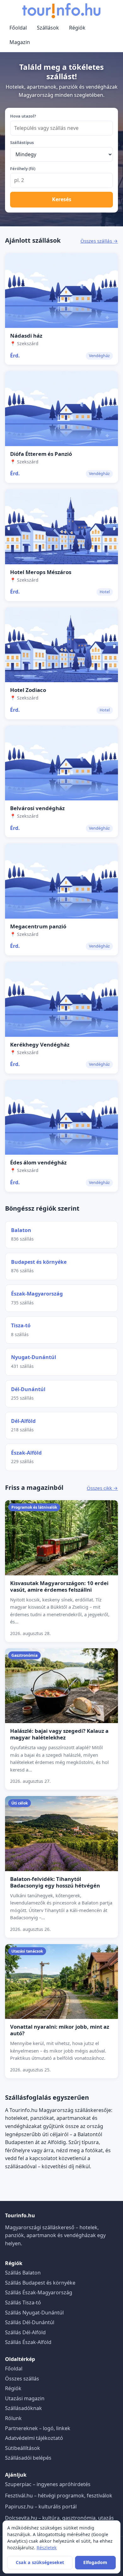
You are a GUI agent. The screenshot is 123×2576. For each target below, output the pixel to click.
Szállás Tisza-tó (23, 2302)
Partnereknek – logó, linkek (38, 2428)
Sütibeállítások (23, 2448)
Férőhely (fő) (23, 169)
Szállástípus (22, 142)
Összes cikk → (102, 1488)
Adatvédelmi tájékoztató (34, 2438)
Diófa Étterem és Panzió (41, 454)
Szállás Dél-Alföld (25, 2332)
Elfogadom (95, 2562)
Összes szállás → (99, 241)
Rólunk (13, 2418)
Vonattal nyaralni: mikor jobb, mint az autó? (60, 2030)
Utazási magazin (25, 2398)
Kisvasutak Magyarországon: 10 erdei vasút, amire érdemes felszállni (59, 1586)
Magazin (20, 42)
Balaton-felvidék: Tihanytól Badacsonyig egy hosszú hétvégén (55, 1882)
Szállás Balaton (23, 2273)
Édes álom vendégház (38, 1162)
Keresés (62, 199)
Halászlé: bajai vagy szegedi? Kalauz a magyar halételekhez (59, 1734)
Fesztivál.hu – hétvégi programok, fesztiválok (59, 2496)
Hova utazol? (23, 116)
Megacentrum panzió (38, 926)
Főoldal (18, 28)
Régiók (77, 28)
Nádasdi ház (26, 336)
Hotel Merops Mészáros (41, 572)
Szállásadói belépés (28, 2458)
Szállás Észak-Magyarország (39, 2292)
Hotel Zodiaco (28, 690)
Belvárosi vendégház (37, 808)
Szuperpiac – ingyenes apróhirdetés (48, 2484)
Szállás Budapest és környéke (40, 2283)
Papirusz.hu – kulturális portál (41, 2507)
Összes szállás (22, 2379)
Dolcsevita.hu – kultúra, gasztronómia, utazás (59, 2518)
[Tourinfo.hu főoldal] (61, 11)
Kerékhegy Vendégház (40, 1045)
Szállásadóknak (23, 2408)
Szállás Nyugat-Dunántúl (34, 2313)
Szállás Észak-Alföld (28, 2342)
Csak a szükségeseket (40, 2562)
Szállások (48, 28)
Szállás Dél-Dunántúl (30, 2322)
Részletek (47, 2548)
